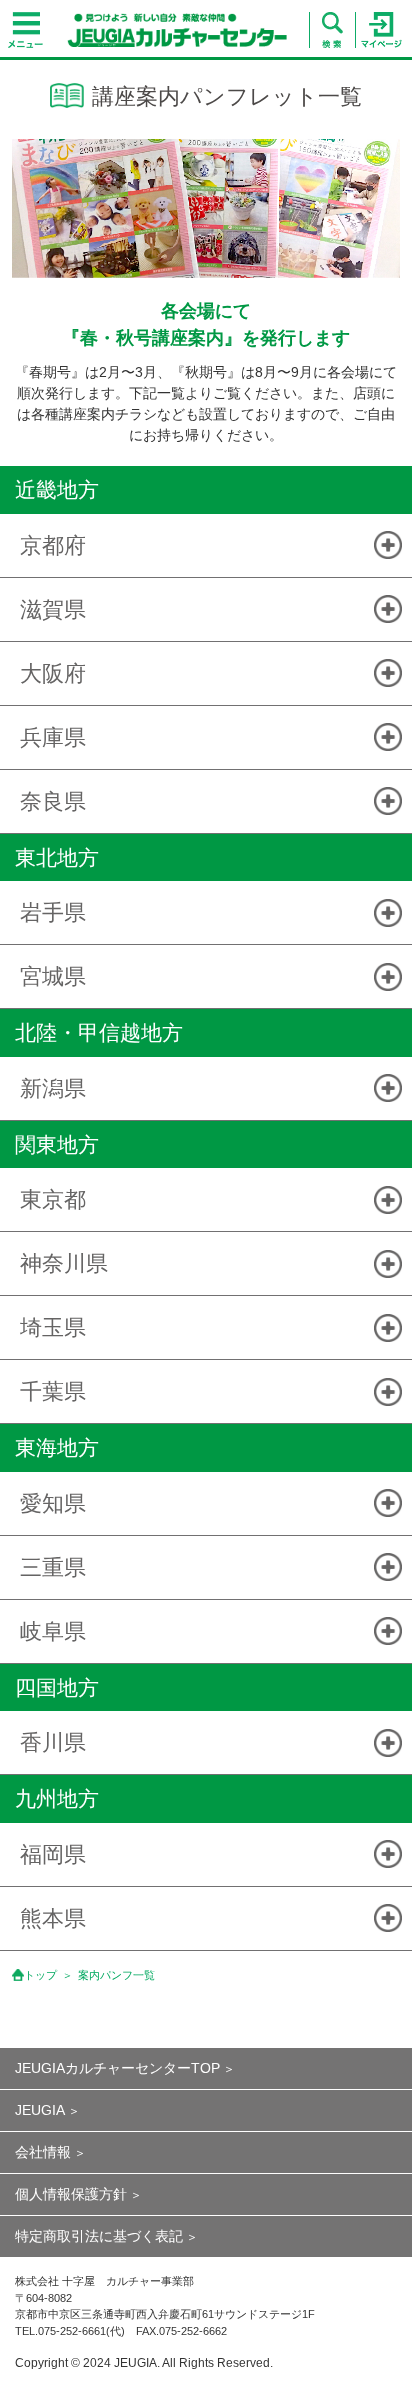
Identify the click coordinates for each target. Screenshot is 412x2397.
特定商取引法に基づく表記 (99, 2236)
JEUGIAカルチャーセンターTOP (117, 2068)
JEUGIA (40, 2110)
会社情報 (43, 2152)
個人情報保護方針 (71, 2194)
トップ (40, 1975)
